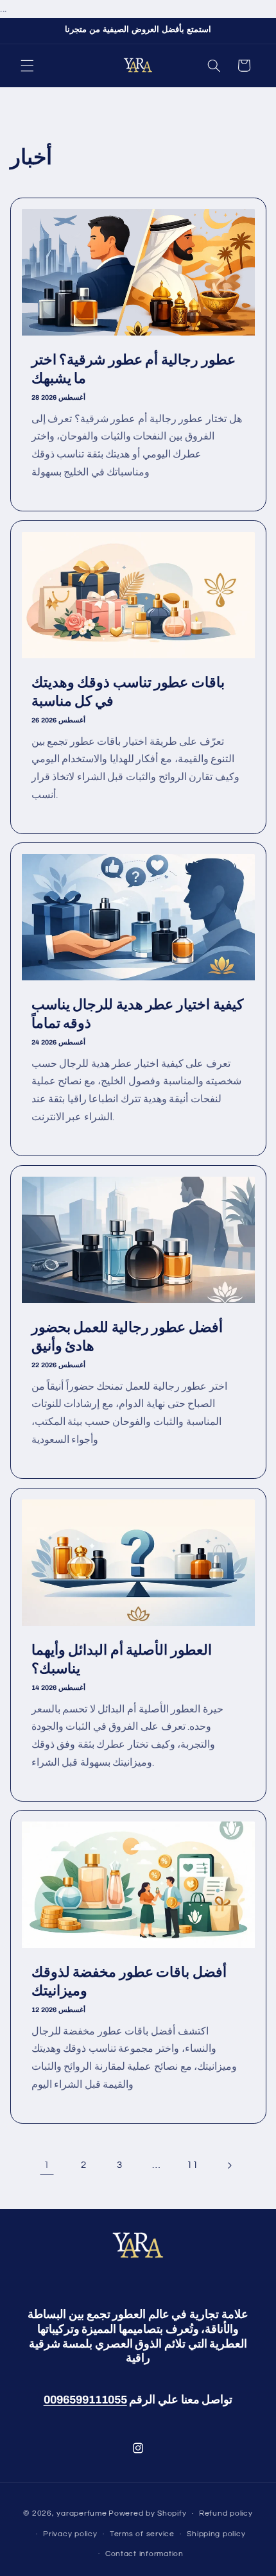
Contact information (144, 2554)
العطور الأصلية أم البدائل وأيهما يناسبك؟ (121, 1659)
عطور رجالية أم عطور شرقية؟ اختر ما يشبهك (133, 370)
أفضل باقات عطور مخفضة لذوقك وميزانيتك (129, 1982)
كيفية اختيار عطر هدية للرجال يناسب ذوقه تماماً (137, 1014)
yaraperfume (82, 2513)
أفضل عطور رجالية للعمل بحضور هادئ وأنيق (127, 1336)
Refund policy (226, 2513)
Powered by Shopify (147, 2513)
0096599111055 (85, 2400)
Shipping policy (216, 2534)
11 (192, 2165)
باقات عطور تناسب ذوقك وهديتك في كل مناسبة (128, 692)
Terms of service (142, 2534)
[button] (27, 65)
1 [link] (47, 2165)
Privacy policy (70, 2534)
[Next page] (229, 2165)
